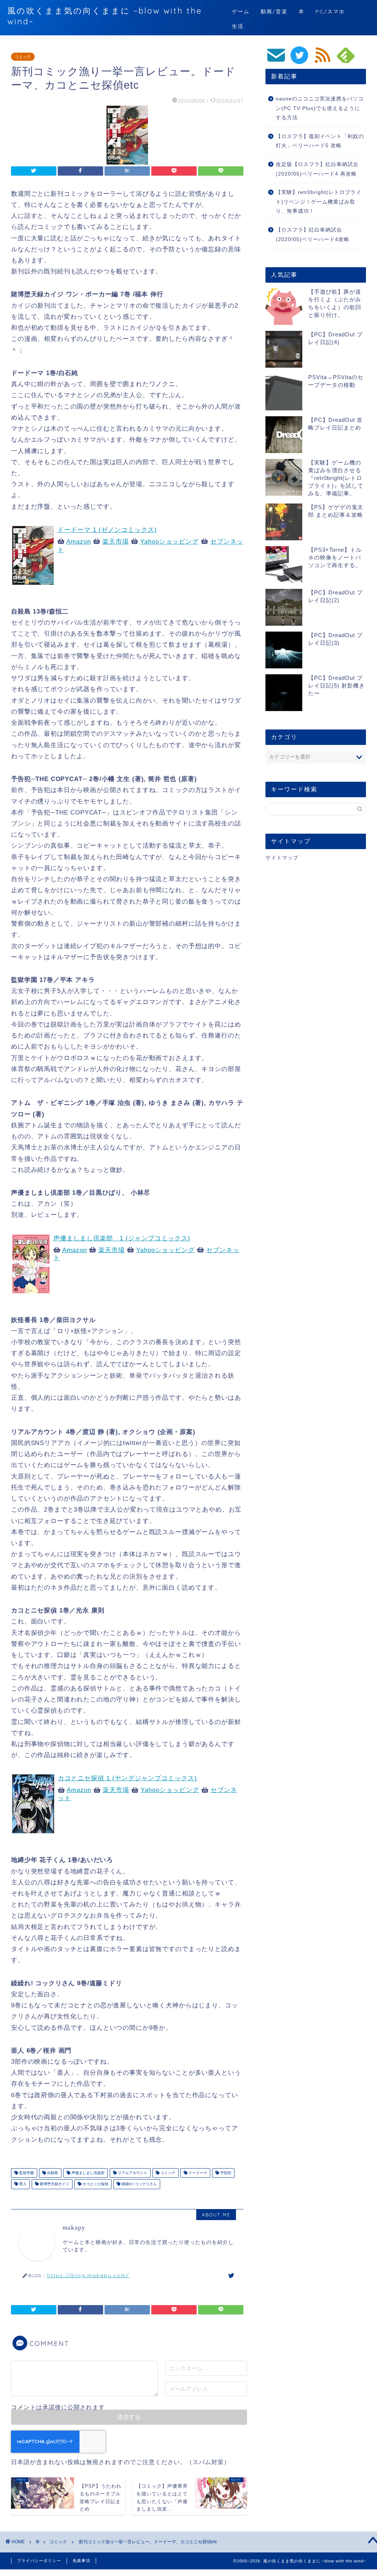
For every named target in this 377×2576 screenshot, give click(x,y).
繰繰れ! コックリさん (139, 2184)
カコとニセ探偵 (95, 2184)
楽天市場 (116, 542)
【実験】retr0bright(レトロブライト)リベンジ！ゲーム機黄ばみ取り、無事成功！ (319, 202)
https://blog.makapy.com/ (88, 2275)
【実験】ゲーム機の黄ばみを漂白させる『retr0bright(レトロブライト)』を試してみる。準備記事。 (336, 478)
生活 (238, 26)
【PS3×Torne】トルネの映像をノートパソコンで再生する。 (335, 557)
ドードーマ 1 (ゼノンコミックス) (107, 530)
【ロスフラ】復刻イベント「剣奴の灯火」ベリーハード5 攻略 (320, 141)
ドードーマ (197, 2173)
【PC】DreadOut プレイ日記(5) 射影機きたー (337, 685)
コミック (23, 57)
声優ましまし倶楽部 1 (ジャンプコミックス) (122, 1238)
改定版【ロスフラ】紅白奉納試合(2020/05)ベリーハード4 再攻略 (317, 169)
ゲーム (241, 11)
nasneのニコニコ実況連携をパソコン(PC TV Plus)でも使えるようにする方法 (320, 108)
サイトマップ (282, 858)
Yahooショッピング (170, 542)
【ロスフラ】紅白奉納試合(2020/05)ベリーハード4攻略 (313, 235)
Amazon (79, 542)
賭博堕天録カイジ (54, 2184)
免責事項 (81, 2561)
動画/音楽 (274, 11)
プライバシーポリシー (39, 2561)
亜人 (22, 2184)
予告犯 (225, 2173)
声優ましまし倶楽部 (87, 2173)
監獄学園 (26, 2173)
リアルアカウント (132, 2173)
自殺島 (52, 2173)
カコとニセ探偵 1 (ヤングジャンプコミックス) (127, 1778)
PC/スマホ (330, 11)
